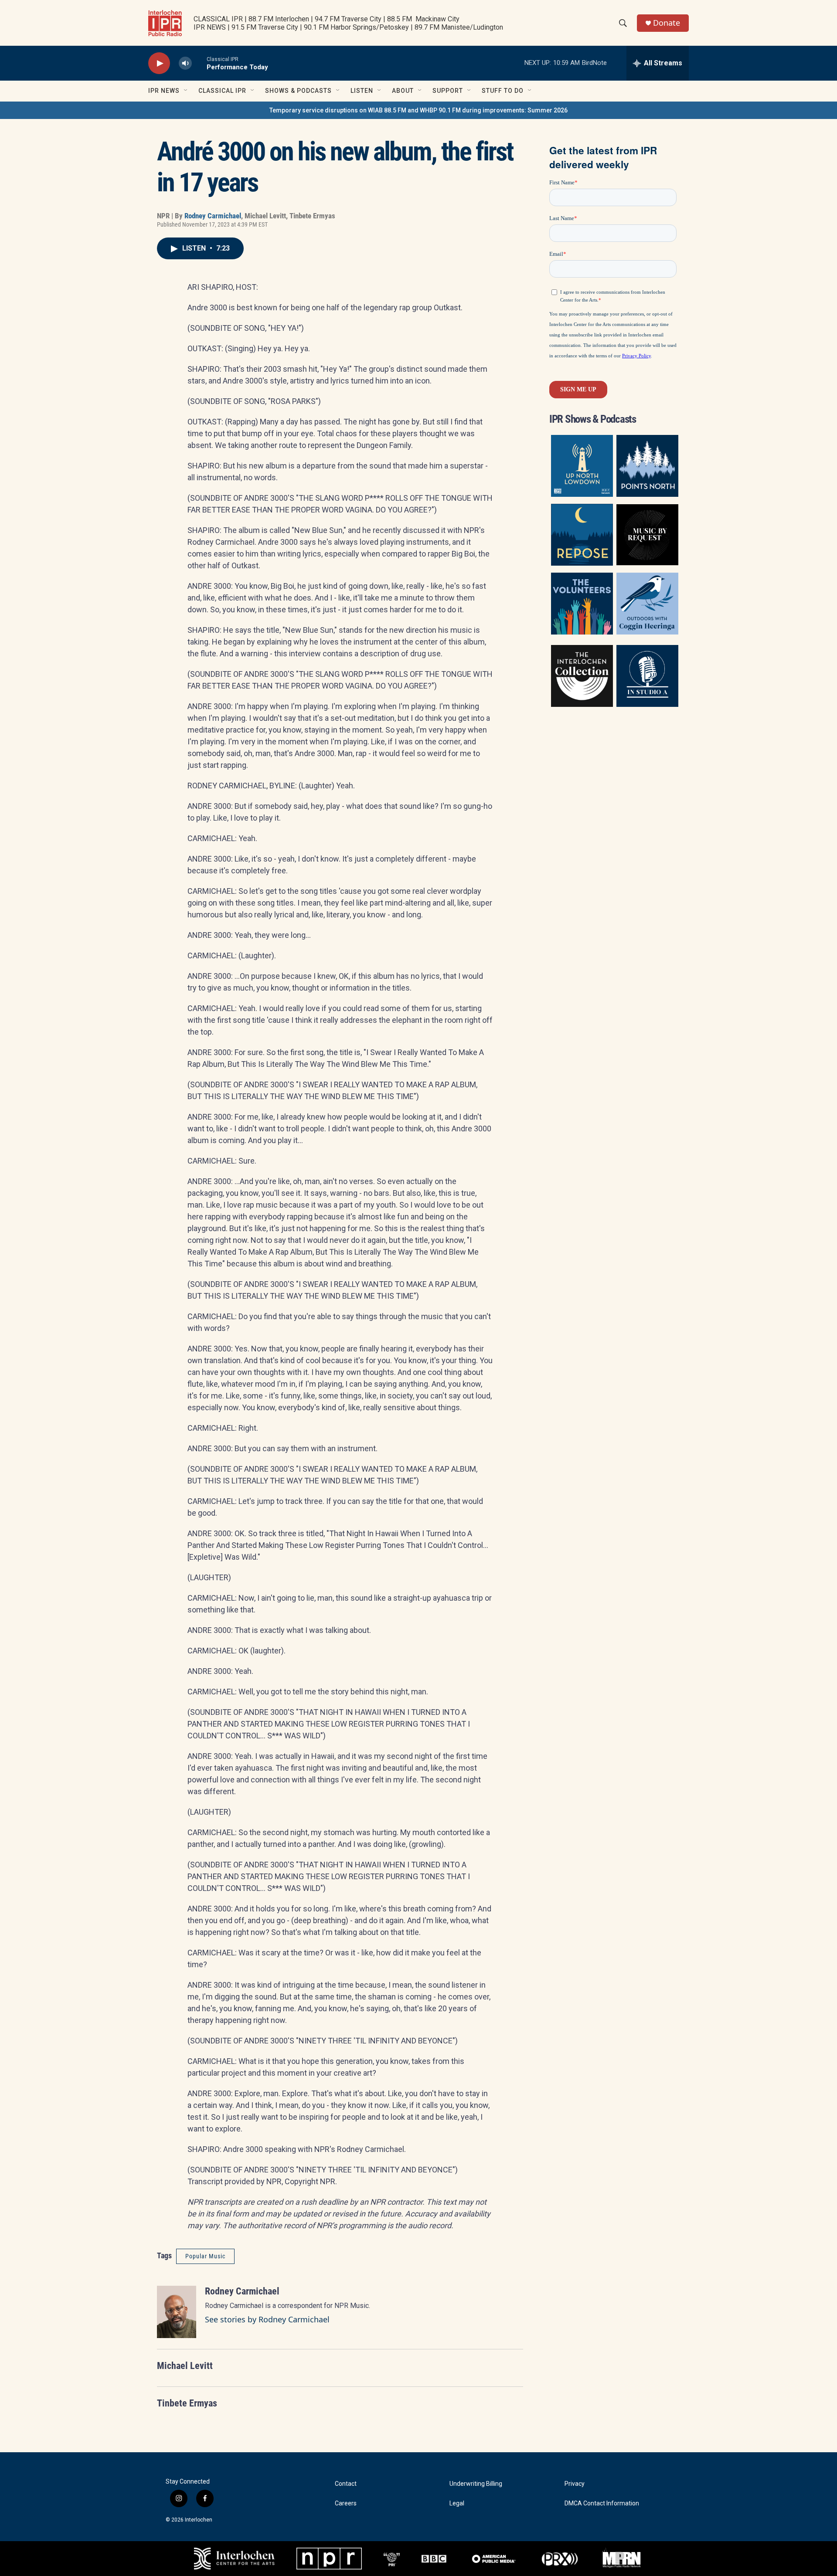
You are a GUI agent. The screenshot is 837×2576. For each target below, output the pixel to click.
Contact (346, 2484)
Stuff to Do (503, 91)
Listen (362, 91)
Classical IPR (222, 91)
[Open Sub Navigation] (186, 91)
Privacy (575, 2484)
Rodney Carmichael (213, 216)
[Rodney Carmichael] (177, 2312)
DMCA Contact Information (602, 2503)
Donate (667, 23)
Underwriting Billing (476, 2484)
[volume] (185, 63)
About (403, 91)
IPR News (164, 91)
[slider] (199, 63)
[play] (159, 63)
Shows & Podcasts (298, 91)
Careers (346, 2503)
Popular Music (205, 2256)
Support (448, 91)
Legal (457, 2503)
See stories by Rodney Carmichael (267, 2319)
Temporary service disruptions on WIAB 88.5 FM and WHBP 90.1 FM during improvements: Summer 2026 (418, 110)
